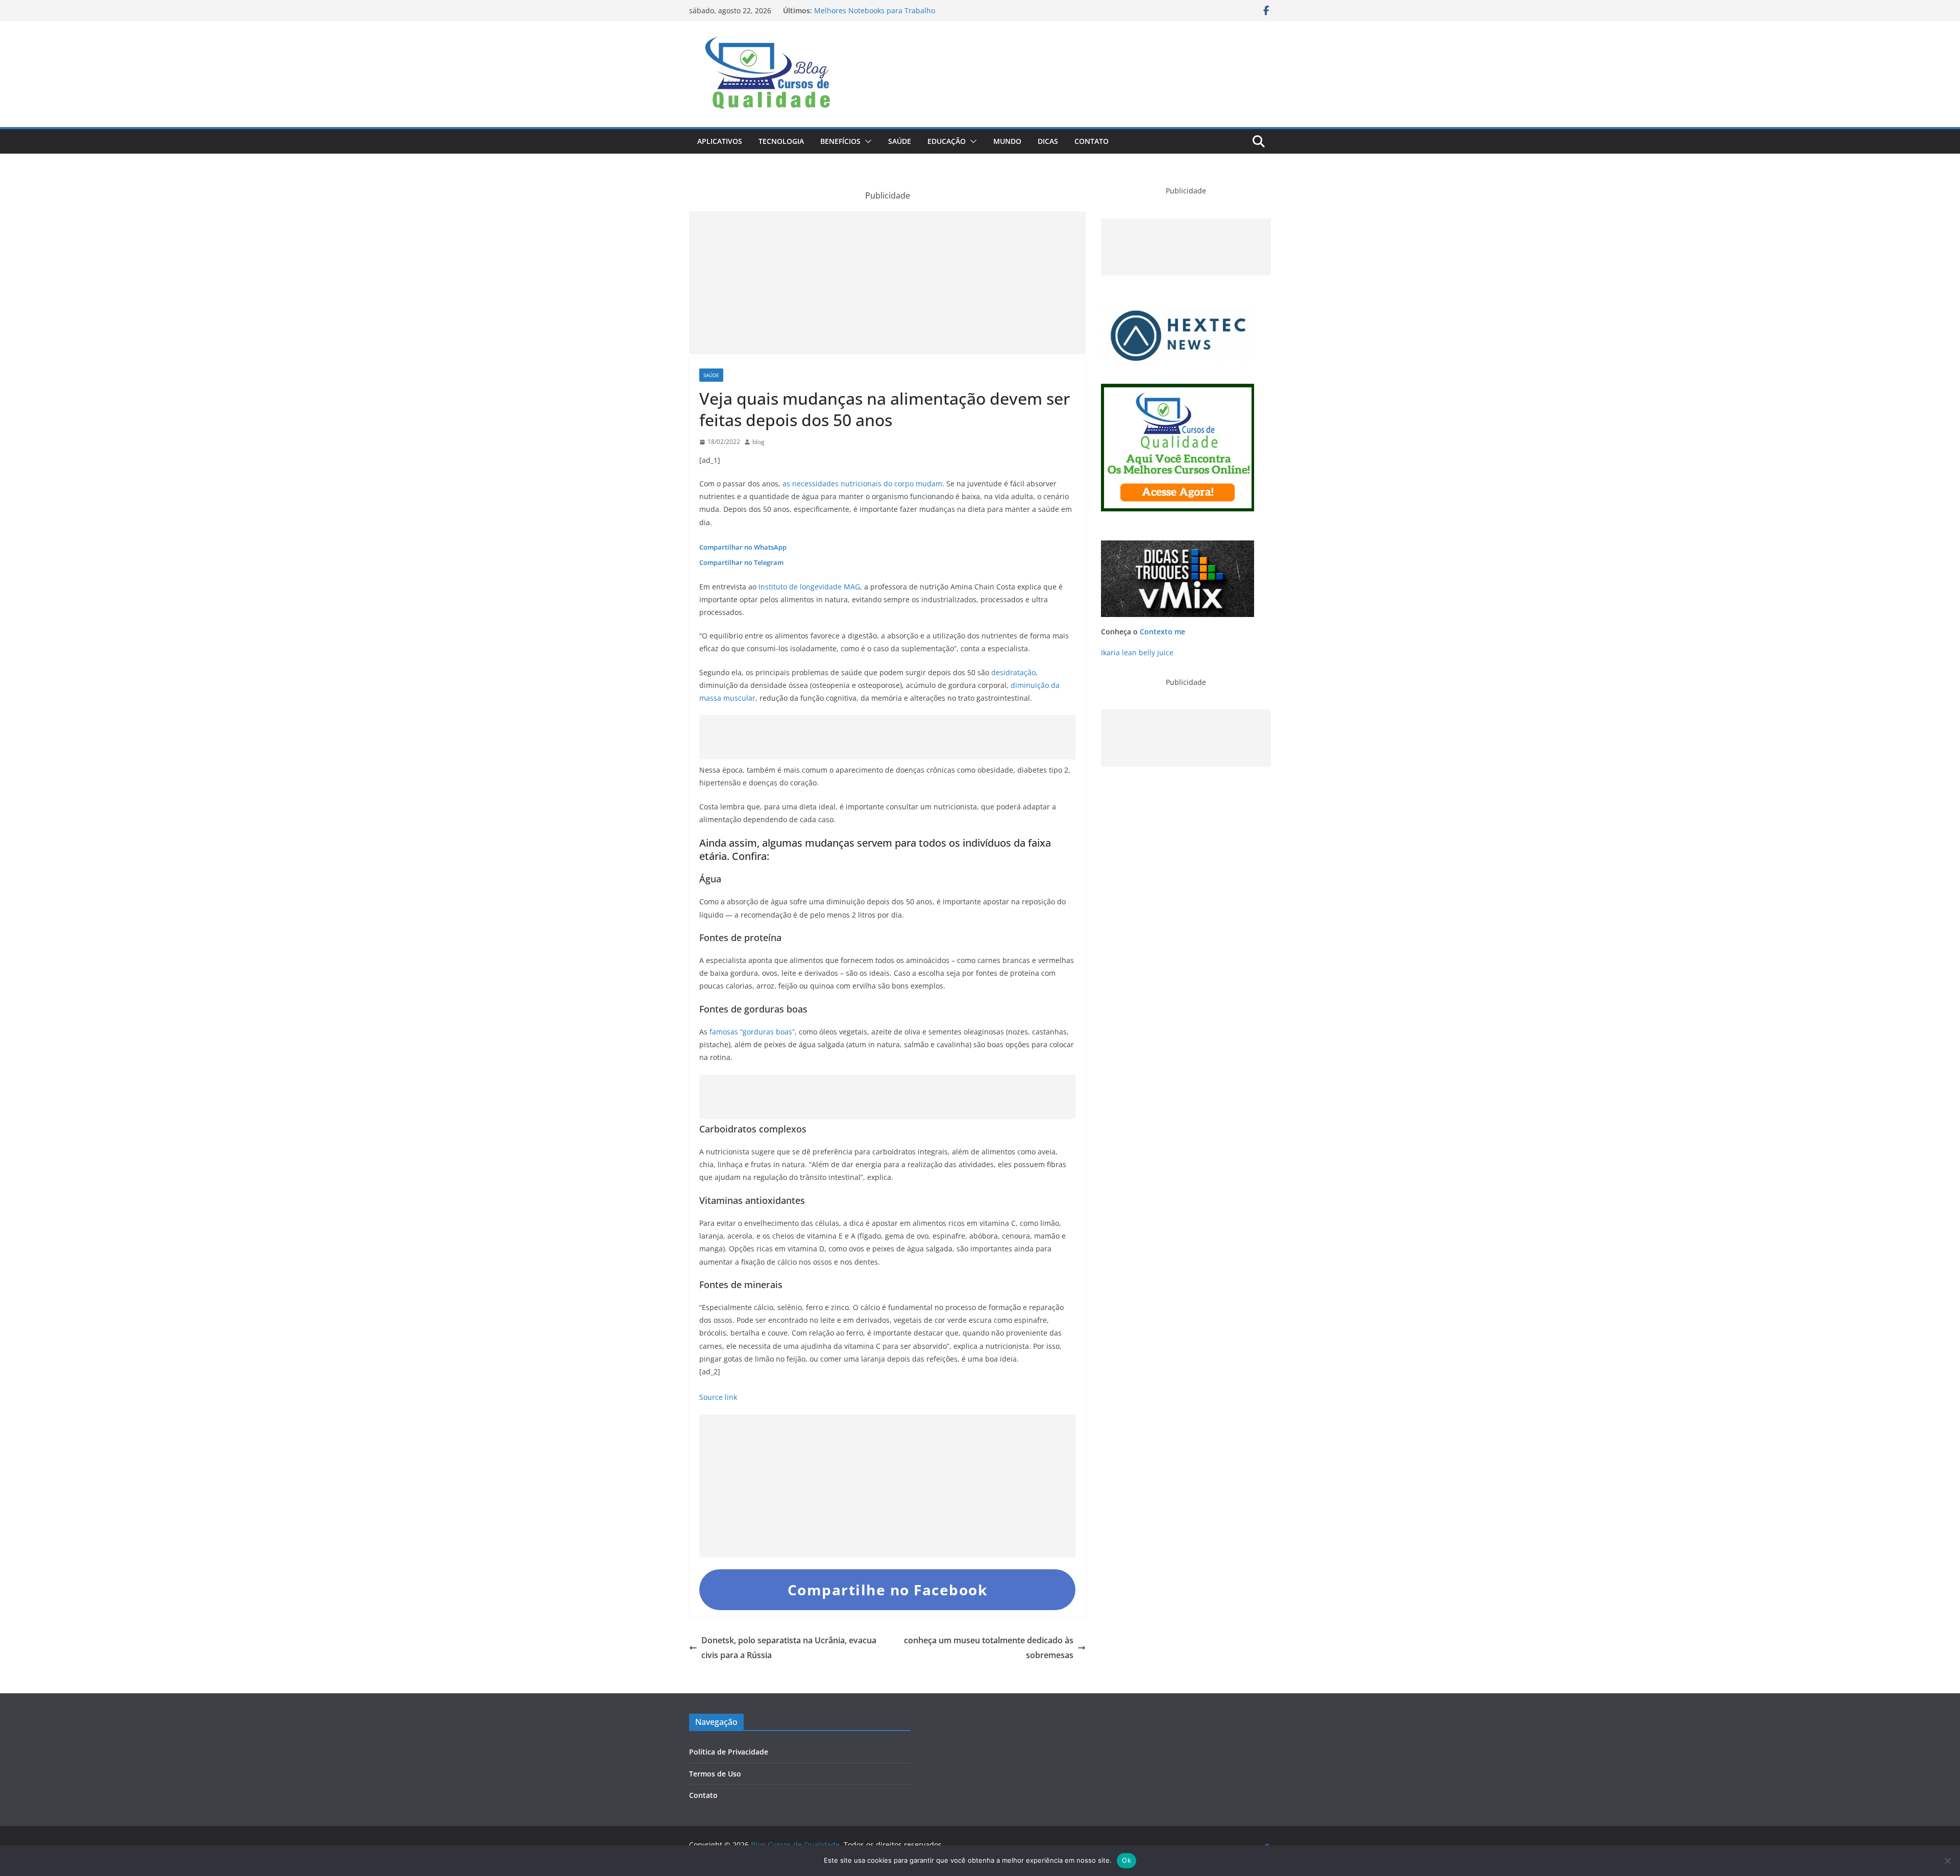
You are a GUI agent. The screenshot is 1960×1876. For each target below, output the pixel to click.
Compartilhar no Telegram (741, 562)
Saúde (900, 141)
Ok (1126, 1860)
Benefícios (840, 141)
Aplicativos (720, 141)
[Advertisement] (887, 283)
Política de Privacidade (729, 1752)
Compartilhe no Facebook (888, 1590)
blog (758, 442)
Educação (947, 141)
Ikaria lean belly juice (1137, 652)
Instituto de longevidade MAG (809, 587)
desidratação (1013, 672)
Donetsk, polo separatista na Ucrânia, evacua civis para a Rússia (789, 1648)
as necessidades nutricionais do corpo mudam (862, 484)
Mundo (1007, 141)
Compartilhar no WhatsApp (743, 547)
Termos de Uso (715, 1774)
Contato (1092, 141)
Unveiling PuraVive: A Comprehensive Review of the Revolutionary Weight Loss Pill (902, 16)
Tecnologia (781, 141)
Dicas (1048, 141)
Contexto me (1162, 632)
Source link (718, 1397)
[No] (1947, 1861)
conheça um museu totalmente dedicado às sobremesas (989, 1648)
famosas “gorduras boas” (751, 1032)
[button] (866, 141)
